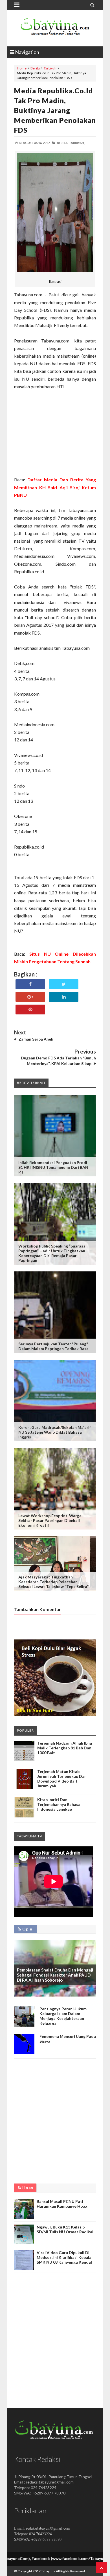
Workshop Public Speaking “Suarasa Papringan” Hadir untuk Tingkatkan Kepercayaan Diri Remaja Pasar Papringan (52, 1253)
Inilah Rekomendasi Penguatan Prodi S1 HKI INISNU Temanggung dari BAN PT (53, 1167)
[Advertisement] (55, 433)
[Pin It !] (30, 1010)
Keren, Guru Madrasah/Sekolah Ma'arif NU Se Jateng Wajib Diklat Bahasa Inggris (55, 1432)
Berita (35, 68)
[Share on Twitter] (64, 984)
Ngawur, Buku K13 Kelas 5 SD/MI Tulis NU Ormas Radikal (65, 2229)
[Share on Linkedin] (64, 997)
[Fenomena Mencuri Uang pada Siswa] (24, 2053)
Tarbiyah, (77, 143)
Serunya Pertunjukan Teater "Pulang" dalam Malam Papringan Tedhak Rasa (53, 1346)
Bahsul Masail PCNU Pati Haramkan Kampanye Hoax (62, 2204)
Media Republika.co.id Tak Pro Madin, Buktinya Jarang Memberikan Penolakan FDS (55, 110)
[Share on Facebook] (30, 984)
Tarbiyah (50, 68)
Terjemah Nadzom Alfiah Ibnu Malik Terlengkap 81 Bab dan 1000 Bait (65, 1748)
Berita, (63, 143)
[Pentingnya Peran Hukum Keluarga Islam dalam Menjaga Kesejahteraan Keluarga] (24, 2025)
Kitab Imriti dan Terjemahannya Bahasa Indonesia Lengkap (59, 1804)
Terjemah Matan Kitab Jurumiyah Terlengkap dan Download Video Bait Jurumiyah (62, 1779)
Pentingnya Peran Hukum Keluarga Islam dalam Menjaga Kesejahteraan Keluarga (63, 2016)
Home (22, 68)
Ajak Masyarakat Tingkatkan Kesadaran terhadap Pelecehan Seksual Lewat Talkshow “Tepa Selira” (53, 1582)
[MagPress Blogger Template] (55, 28)
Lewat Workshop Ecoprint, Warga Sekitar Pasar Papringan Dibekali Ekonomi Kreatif (50, 1520)
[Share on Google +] (30, 997)
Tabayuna (48, 2571)
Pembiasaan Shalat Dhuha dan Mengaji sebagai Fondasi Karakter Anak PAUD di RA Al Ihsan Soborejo (55, 1975)
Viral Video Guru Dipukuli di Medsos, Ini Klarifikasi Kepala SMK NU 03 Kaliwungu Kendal (64, 2257)
